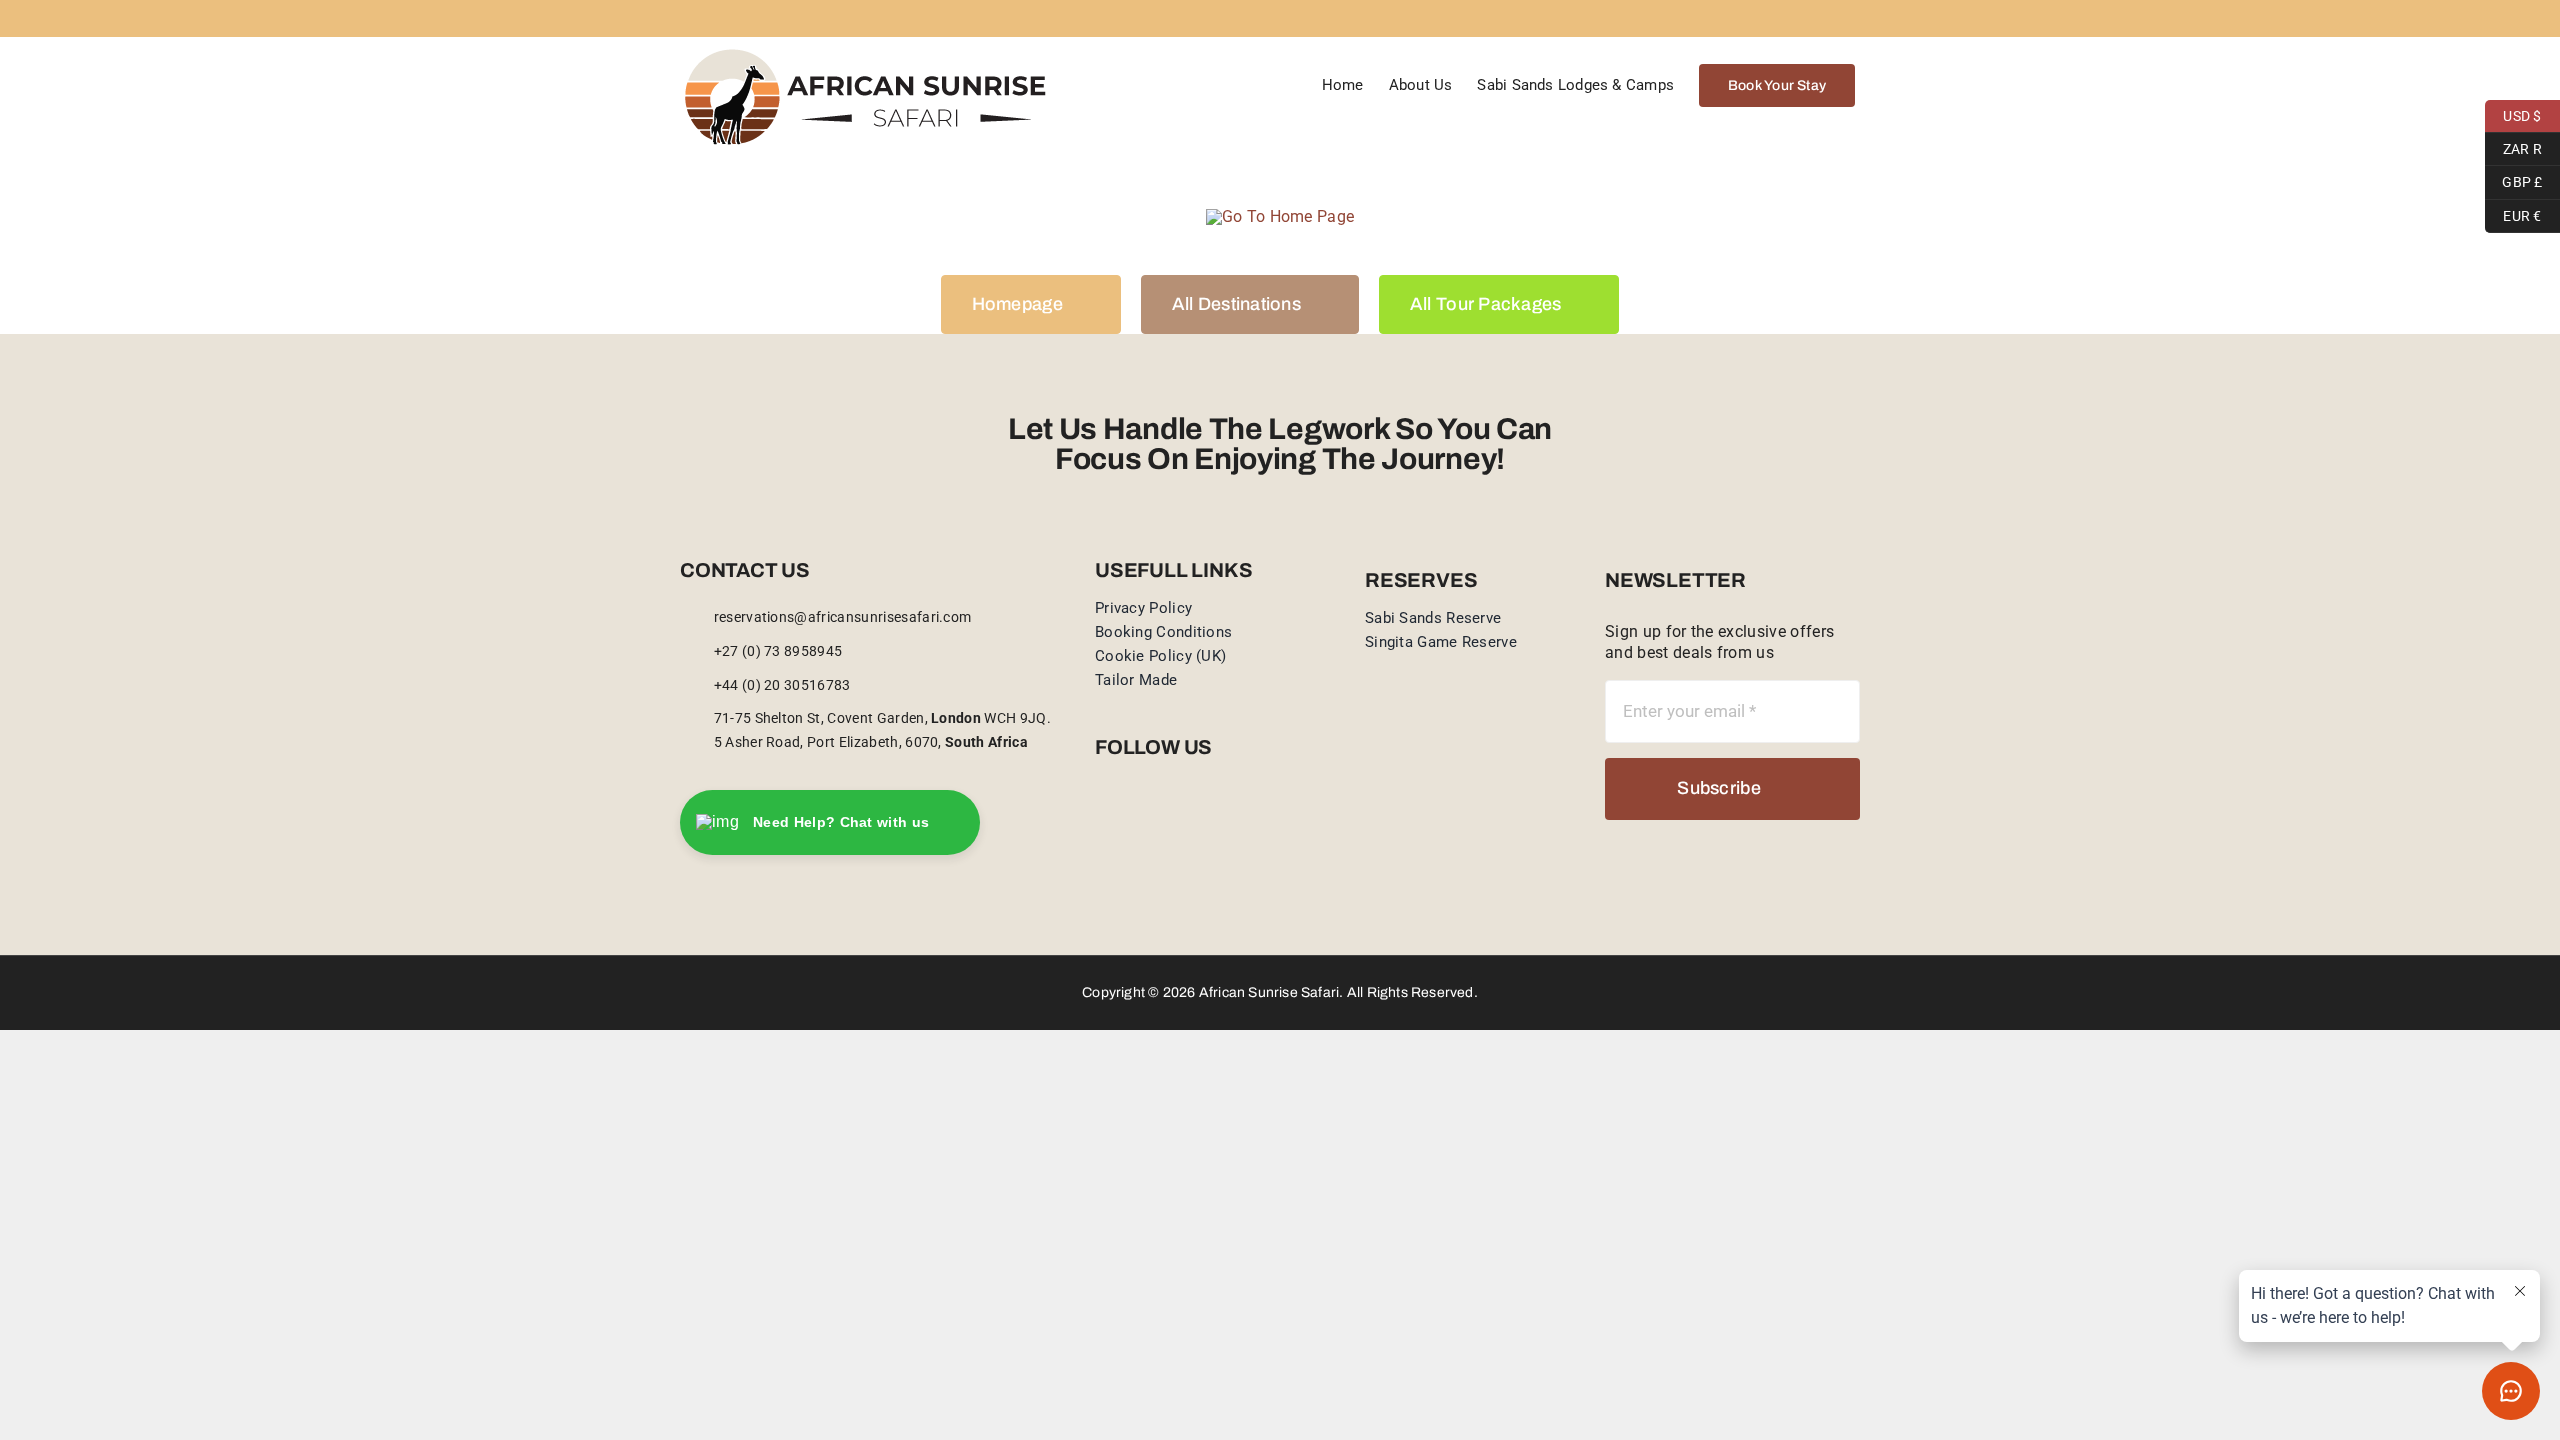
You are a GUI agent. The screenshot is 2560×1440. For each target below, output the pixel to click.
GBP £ (2514, 180)
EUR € (2513, 213)
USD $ (2513, 113)
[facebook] (1101, 814)
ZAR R (2513, 146)
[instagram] (1133, 814)
